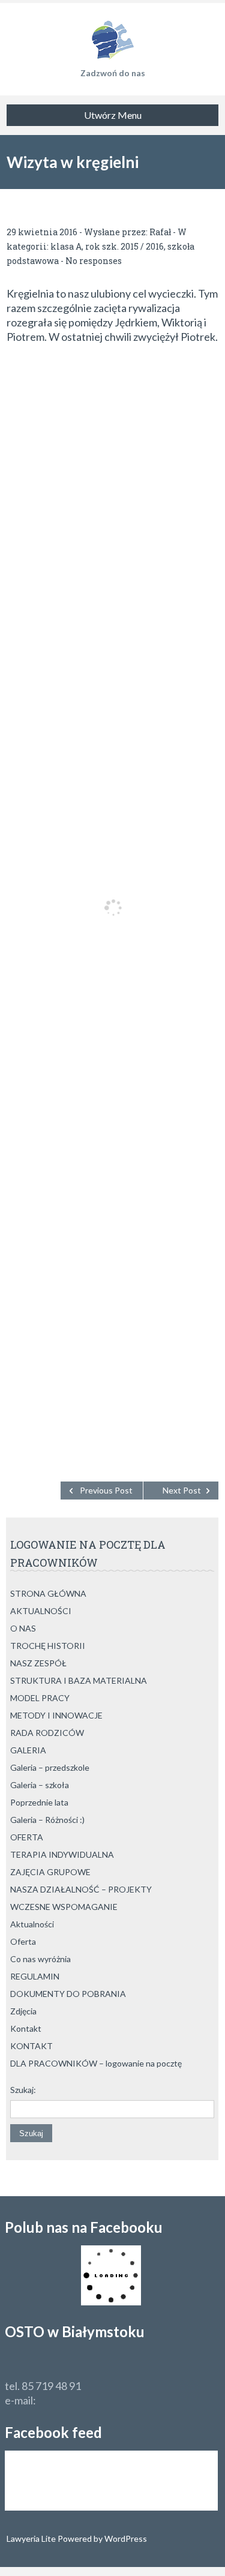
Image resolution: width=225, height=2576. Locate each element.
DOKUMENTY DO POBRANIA (68, 1994)
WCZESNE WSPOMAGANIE (64, 1907)
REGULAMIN (35, 1976)
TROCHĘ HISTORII (48, 1646)
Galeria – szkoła (40, 1785)
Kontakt (26, 2028)
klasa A (66, 246)
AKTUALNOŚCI (41, 1611)
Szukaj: (23, 2090)
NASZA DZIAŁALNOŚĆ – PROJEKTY (81, 1889)
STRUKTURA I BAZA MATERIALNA (79, 1680)
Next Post (182, 1490)
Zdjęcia (23, 2011)
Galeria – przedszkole (50, 1767)
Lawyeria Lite (32, 2538)
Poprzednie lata (39, 1802)
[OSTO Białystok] (112, 36)
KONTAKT (31, 2046)
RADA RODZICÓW (47, 1733)
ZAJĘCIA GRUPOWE (50, 1872)
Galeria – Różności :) (47, 1820)
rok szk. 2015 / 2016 (124, 246)
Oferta (23, 1941)
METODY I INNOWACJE (56, 1715)
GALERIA (28, 1750)
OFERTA (27, 1837)
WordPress (125, 2538)
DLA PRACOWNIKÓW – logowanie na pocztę (96, 2063)
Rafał (160, 232)
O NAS (23, 1628)
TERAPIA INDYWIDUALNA (62, 1854)
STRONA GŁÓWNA (48, 1593)
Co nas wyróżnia (40, 1959)
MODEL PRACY (40, 1698)
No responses (94, 261)
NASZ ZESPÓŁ (38, 1663)
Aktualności (32, 1924)
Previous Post (106, 1490)
